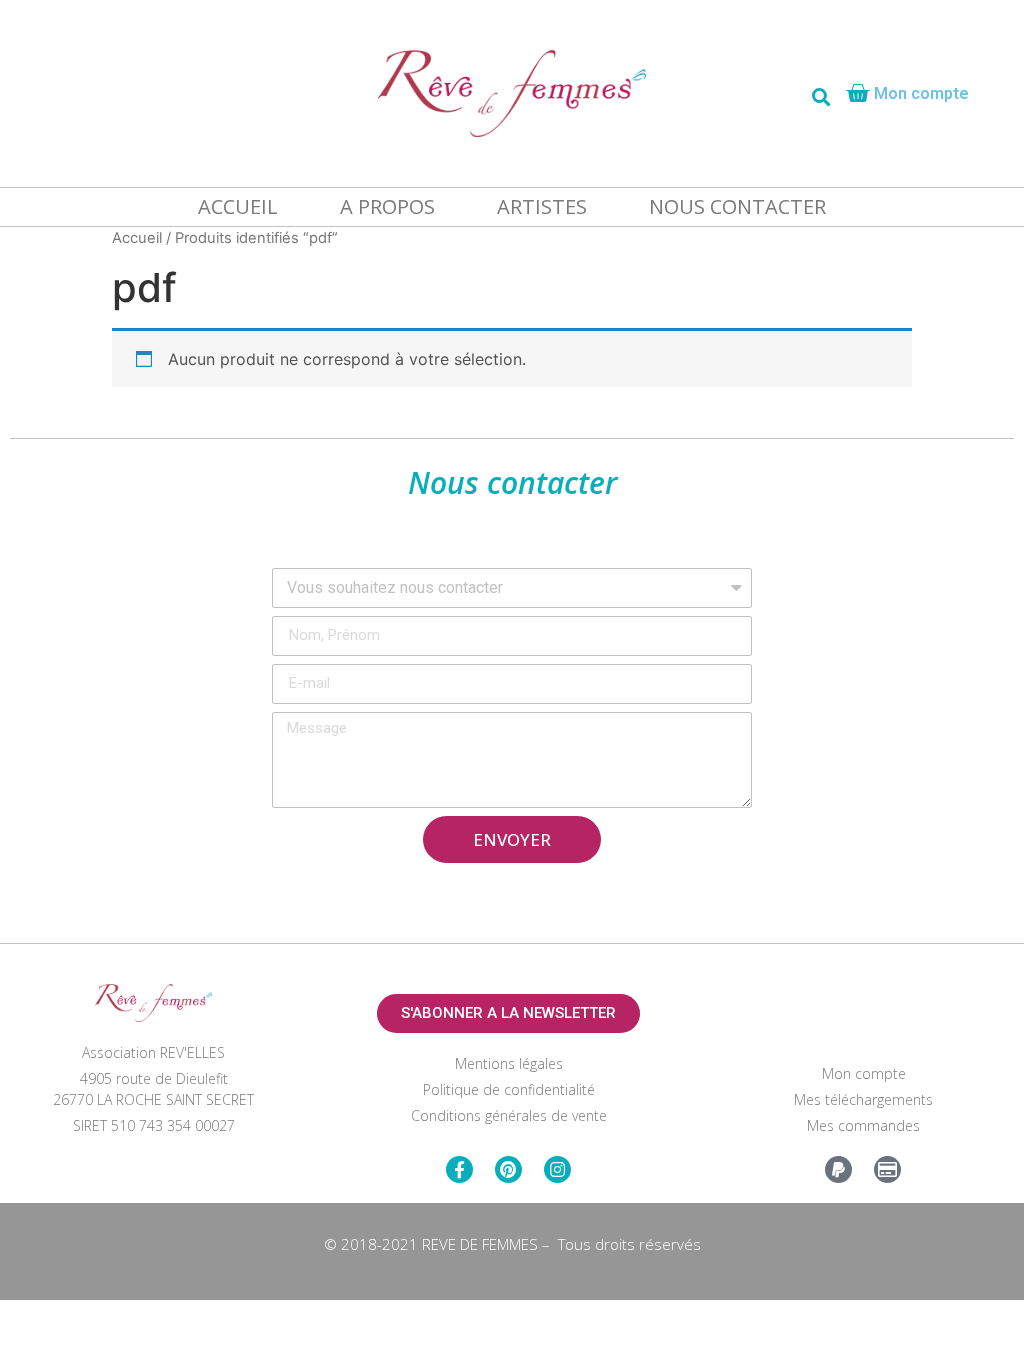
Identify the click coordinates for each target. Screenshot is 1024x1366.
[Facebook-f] (459, 1169)
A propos (387, 206)
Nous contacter (737, 206)
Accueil (238, 206)
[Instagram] (557, 1169)
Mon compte (921, 93)
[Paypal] (838, 1169)
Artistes (542, 206)
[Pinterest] (508, 1169)
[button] (508, 1013)
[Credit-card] (887, 1169)
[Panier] (857, 93)
